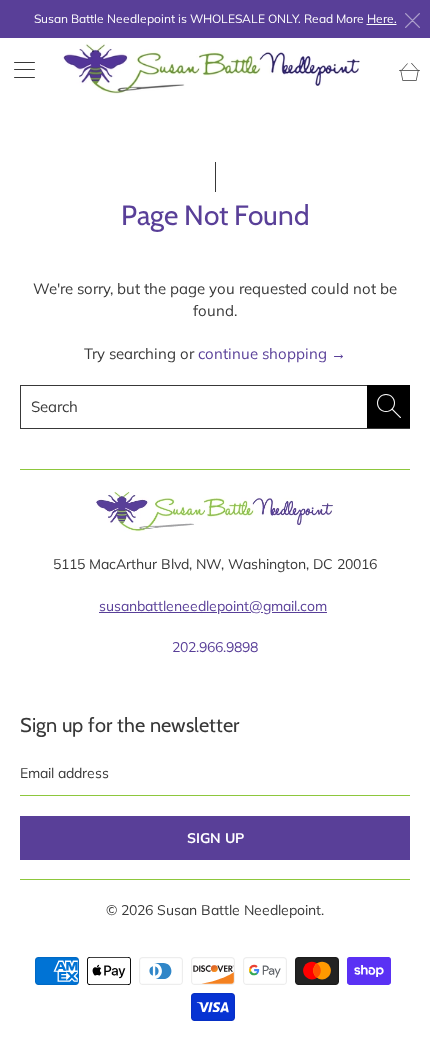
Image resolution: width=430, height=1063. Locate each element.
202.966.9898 (215, 647)
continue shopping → (272, 353)
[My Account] (17, 69)
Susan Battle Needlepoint (239, 910)
